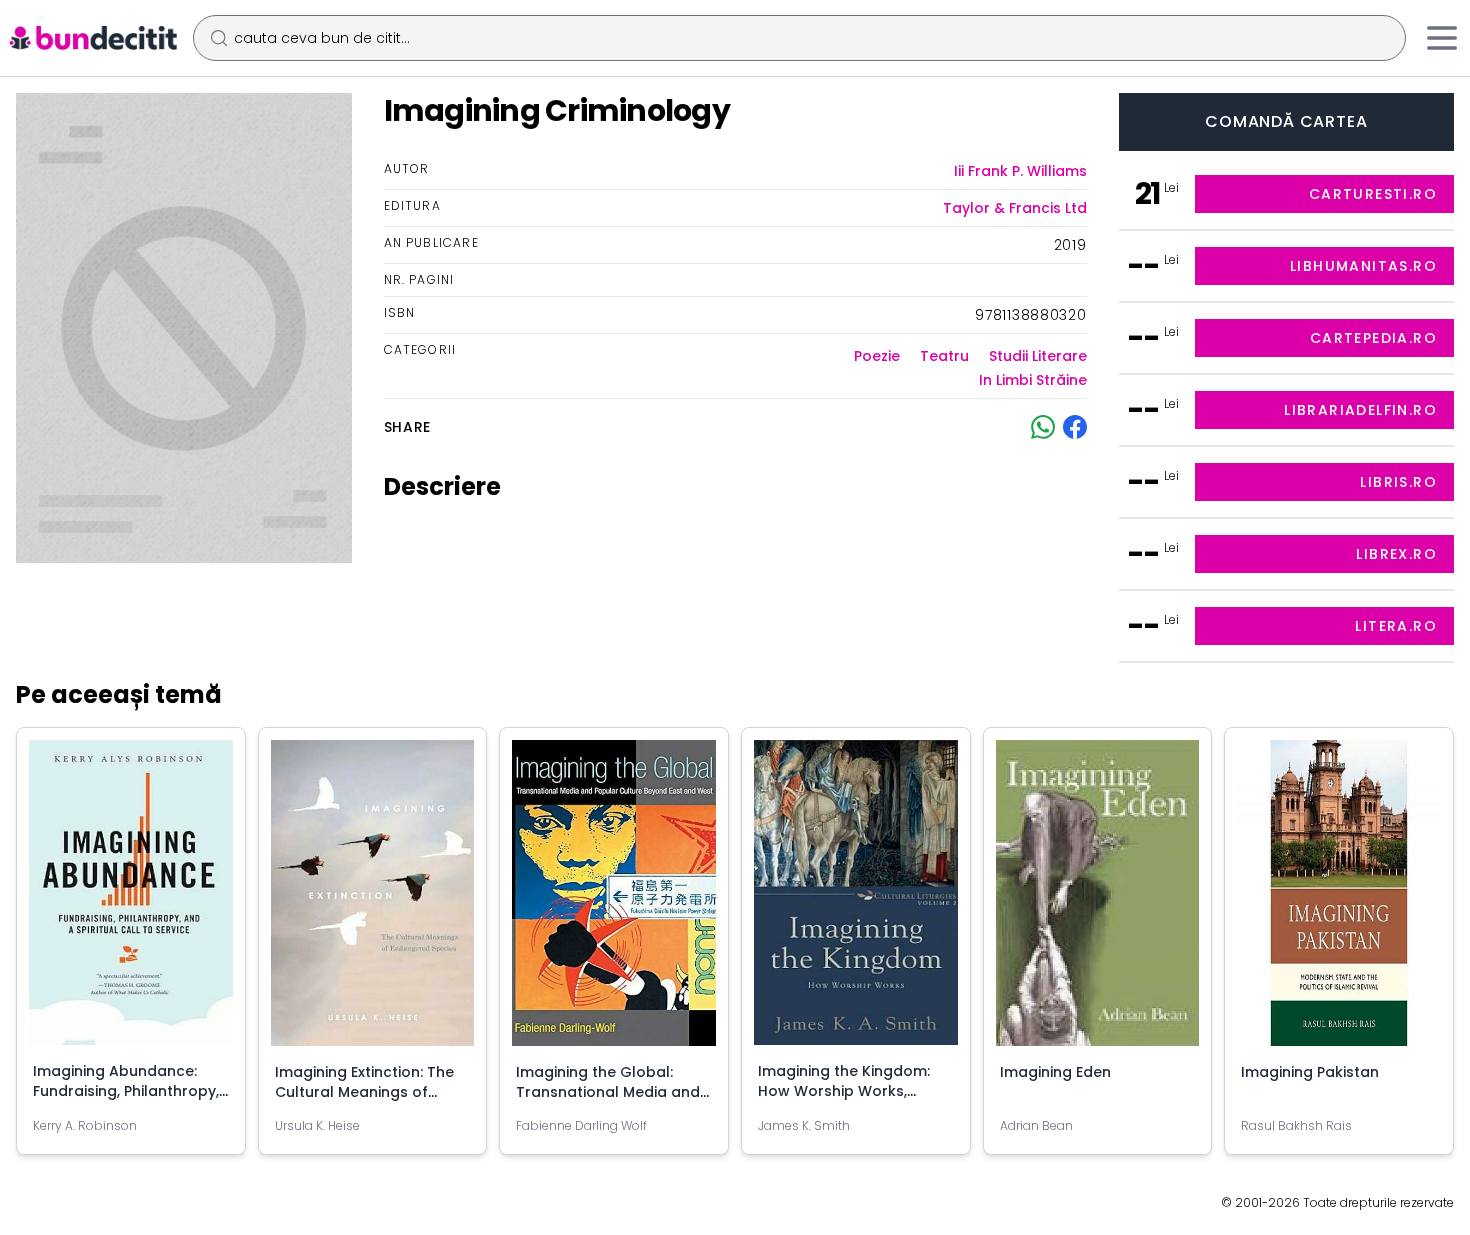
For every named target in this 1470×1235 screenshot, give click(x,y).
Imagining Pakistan (1310, 1072)
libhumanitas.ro (1363, 266)
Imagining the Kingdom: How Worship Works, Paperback (844, 1091)
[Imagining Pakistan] (1339, 901)
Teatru (944, 356)
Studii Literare (1038, 356)
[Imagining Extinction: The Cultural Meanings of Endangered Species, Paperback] (373, 901)
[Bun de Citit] (92, 38)
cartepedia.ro (1373, 338)
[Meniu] (1442, 38)
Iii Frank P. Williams (1020, 171)
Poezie (877, 356)
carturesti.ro (1373, 194)
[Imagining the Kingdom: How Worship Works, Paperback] (856, 900)
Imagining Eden (1055, 1072)
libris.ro (1398, 482)
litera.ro (1396, 626)
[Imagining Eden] (1098, 901)
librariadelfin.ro (1360, 410)
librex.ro (1396, 554)
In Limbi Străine (1033, 380)
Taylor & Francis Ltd (1015, 208)
